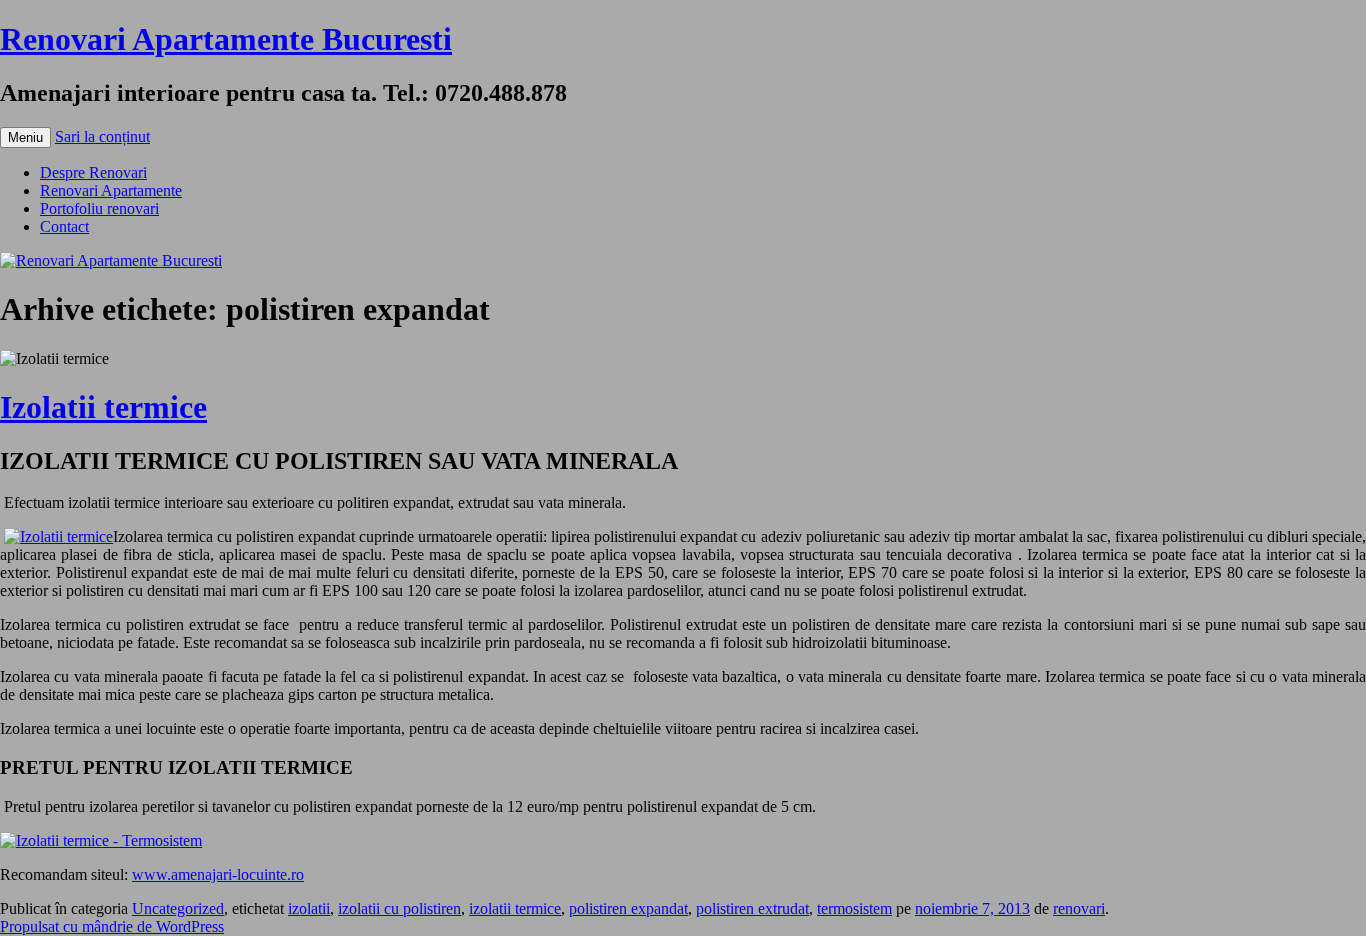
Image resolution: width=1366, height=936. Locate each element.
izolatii (309, 908)
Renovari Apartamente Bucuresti (226, 39)
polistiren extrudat (752, 908)
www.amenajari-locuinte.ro (218, 874)
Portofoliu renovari (99, 208)
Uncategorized (178, 908)
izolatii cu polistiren (399, 908)
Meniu (25, 137)
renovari (1079, 908)
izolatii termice (515, 908)
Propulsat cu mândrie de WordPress (112, 926)
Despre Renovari (93, 172)
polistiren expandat (628, 908)
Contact (64, 226)
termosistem (854, 908)
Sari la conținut (102, 136)
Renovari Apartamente (111, 190)
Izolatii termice (103, 407)
